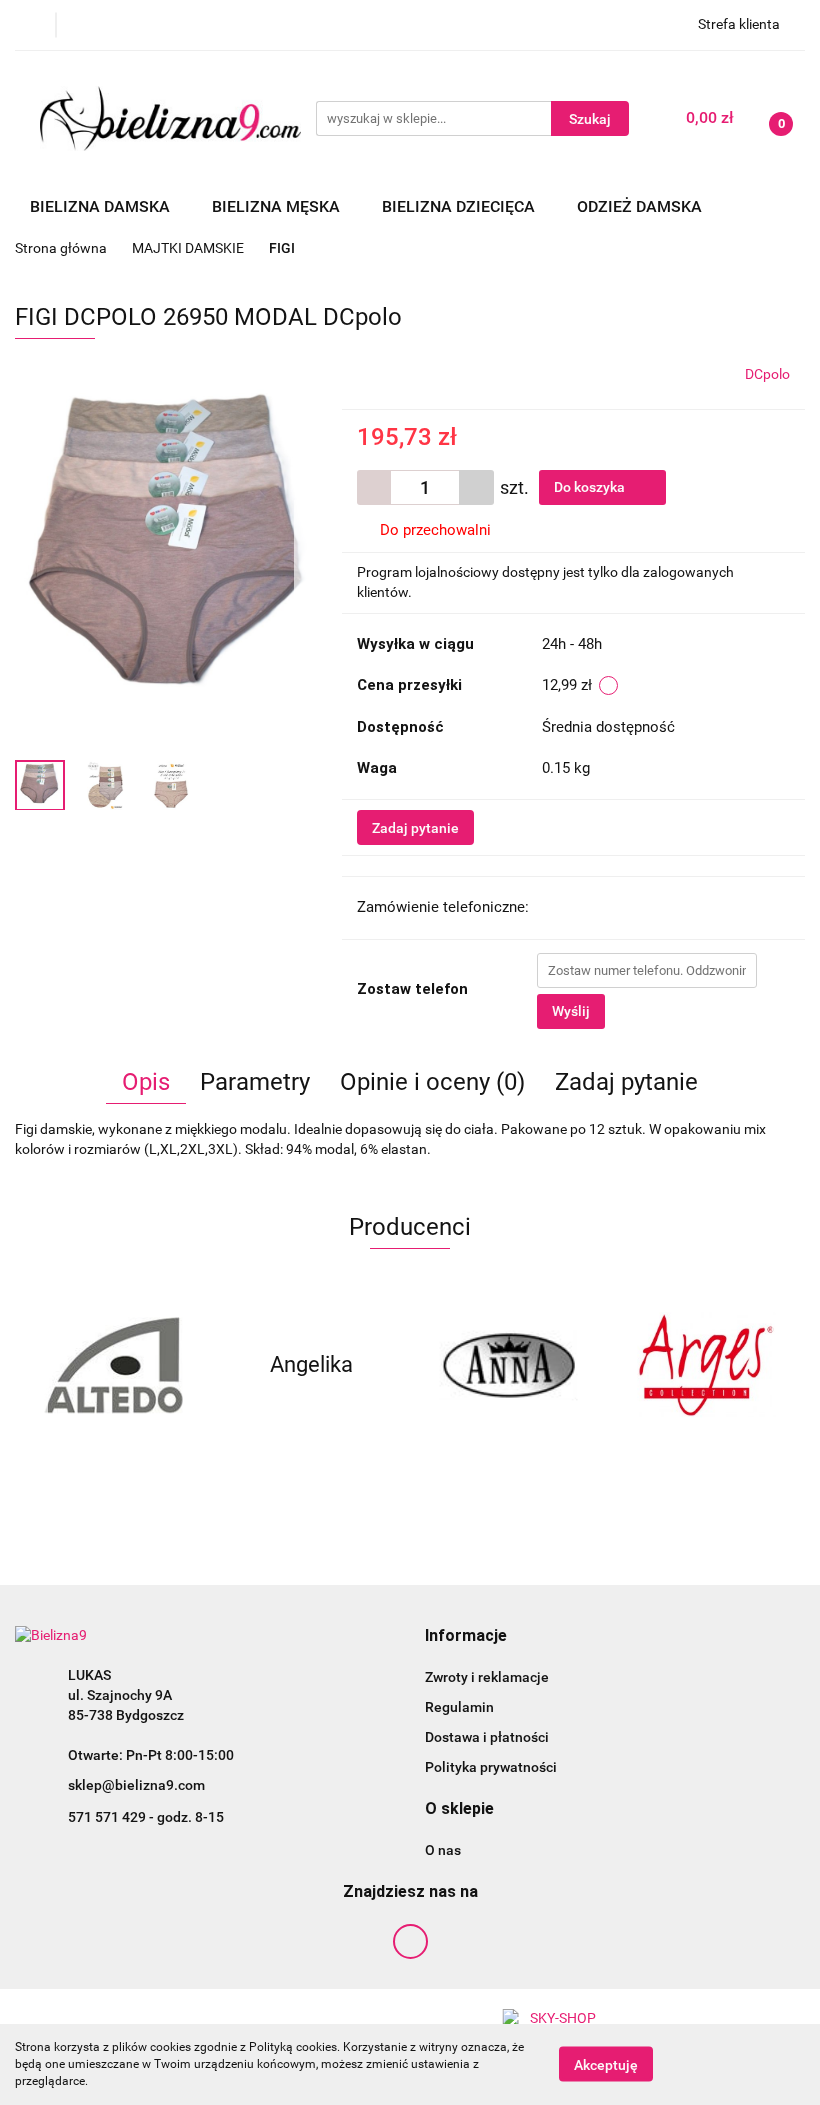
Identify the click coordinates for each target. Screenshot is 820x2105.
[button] (466, 1636)
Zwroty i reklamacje (487, 1677)
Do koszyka (591, 487)
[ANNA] (509, 1365)
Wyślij (571, 1011)
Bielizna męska (278, 206)
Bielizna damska (102, 206)
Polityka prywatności (491, 1767)
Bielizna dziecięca (460, 206)
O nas (443, 1850)
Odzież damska (641, 206)
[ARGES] (707, 1365)
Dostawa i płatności (487, 1737)
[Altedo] (114, 1365)
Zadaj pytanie (415, 828)
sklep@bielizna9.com (136, 1785)
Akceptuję (606, 2065)
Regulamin (459, 1707)
